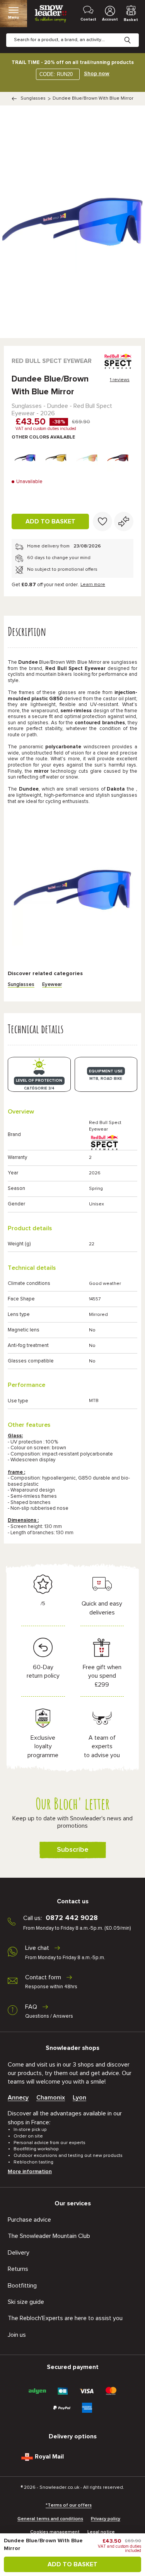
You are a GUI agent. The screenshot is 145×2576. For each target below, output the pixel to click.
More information (30, 2172)
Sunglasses (33, 98)
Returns (18, 2269)
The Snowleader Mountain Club (49, 2236)
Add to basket (50, 521)
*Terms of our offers (69, 2505)
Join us (17, 2335)
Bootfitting (22, 2286)
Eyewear (52, 985)
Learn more (93, 585)
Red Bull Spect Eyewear (52, 361)
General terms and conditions (50, 2519)
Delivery (19, 2253)
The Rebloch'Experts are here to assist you (65, 2318)
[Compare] (124, 521)
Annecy (18, 2098)
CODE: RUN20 (56, 74)
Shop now (97, 74)
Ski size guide (26, 2302)
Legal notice (101, 2532)
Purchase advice (29, 2220)
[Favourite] (102, 521)
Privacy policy (106, 2519)
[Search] (133, 34)
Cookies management (55, 2532)
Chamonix (51, 2098)
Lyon (79, 2098)
